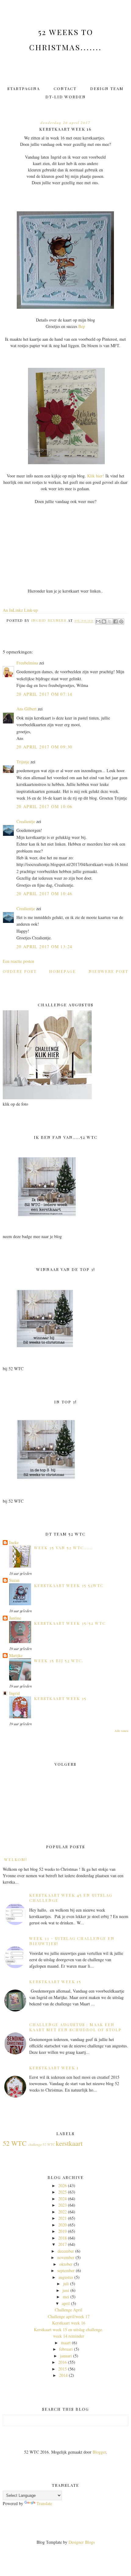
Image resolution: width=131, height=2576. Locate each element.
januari (66, 2356)
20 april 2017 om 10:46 (44, 894)
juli (66, 2284)
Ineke (14, 1542)
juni (66, 2290)
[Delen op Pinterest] (121, 621)
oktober (66, 2264)
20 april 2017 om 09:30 (44, 747)
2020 (62, 2225)
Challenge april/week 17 (69, 2316)
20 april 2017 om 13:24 (44, 947)
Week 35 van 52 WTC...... (64, 1548)
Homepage (62, 971)
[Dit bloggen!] (104, 621)
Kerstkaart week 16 (69, 2323)
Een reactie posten (18, 961)
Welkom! (16, 1859)
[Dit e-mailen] (98, 621)
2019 (62, 2231)
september (66, 2270)
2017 (62, 2244)
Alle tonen (121, 1731)
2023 (62, 2205)
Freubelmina (27, 663)
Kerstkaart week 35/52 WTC (70, 1623)
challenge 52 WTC (42, 2144)
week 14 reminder (69, 2336)
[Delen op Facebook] (115, 621)
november (66, 2257)
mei (66, 2297)
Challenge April (69, 2310)
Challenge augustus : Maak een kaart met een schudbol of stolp (75, 2027)
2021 (62, 2218)
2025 (62, 2192)
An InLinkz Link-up (20, 610)
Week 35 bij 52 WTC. (59, 1661)
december (66, 2251)
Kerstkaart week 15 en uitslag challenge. (69, 2330)
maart (66, 2343)
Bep (82, 326)
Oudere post (20, 971)
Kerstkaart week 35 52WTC (69, 1585)
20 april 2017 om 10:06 (44, 806)
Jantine (15, 1618)
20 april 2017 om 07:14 (44, 694)
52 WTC (15, 2143)
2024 (62, 2199)
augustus (66, 2277)
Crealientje (26, 821)
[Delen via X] (110, 621)
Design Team (107, 88)
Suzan (14, 1580)
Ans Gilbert (27, 709)
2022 (62, 2212)
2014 (63, 2375)
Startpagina (24, 88)
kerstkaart (69, 2143)
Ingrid (14, 1693)
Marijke (16, 1655)
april (66, 2303)
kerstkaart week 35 (60, 1698)
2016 (62, 2362)
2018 (62, 2238)
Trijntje (23, 762)
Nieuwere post (108, 971)
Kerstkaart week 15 (55, 1981)
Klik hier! (96, 476)
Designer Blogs (82, 2542)
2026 (62, 2185)
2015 (62, 2369)
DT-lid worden (66, 97)
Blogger (99, 2452)
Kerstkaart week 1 (54, 2068)
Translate (44, 2503)
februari (66, 2349)
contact (65, 88)
